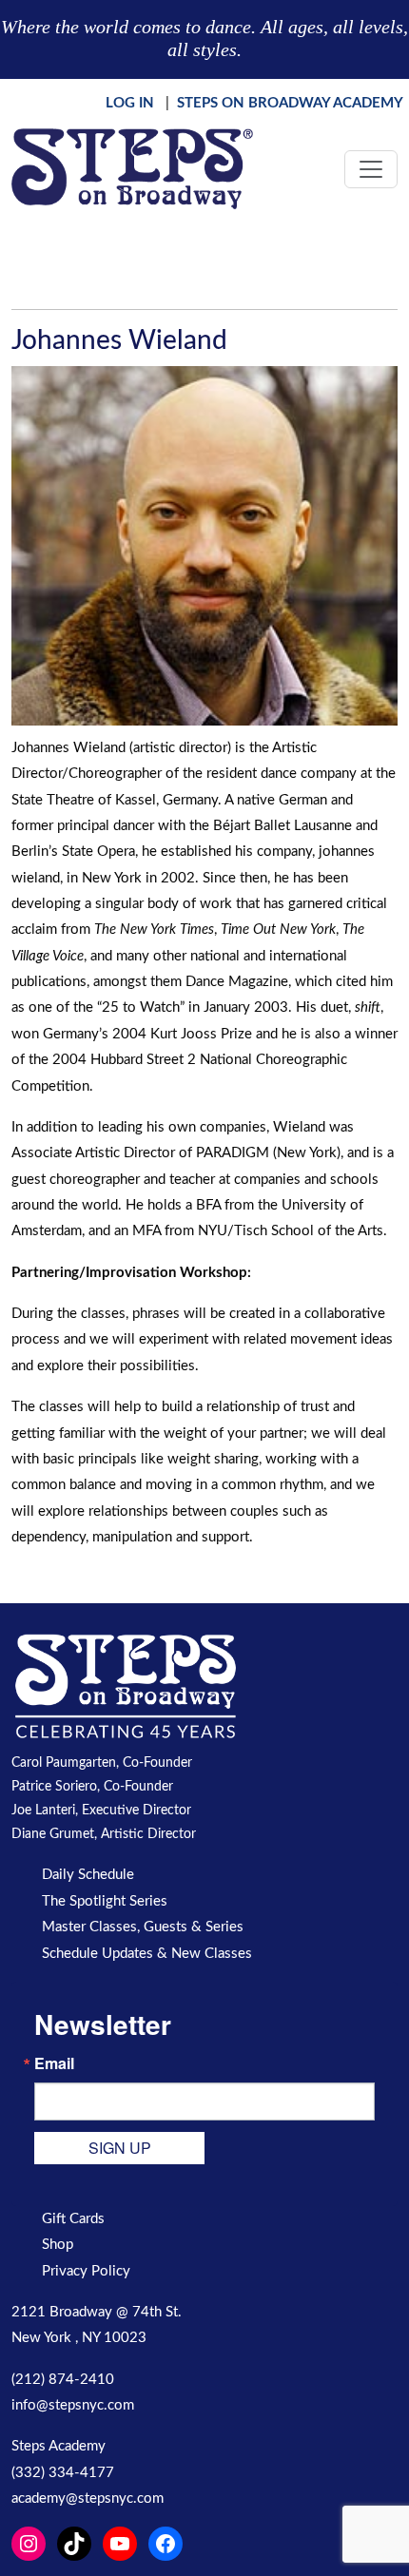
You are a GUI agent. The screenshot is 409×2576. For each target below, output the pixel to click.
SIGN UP (120, 2148)
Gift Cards (73, 2219)
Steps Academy (58, 2446)
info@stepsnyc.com (73, 2405)
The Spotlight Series (105, 1901)
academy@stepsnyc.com (88, 2499)
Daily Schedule (88, 1875)
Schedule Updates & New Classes (147, 1954)
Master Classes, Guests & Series (143, 1927)
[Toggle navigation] (371, 169)
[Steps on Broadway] (132, 169)
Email (54, 2063)
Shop (58, 2245)
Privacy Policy (86, 2271)
